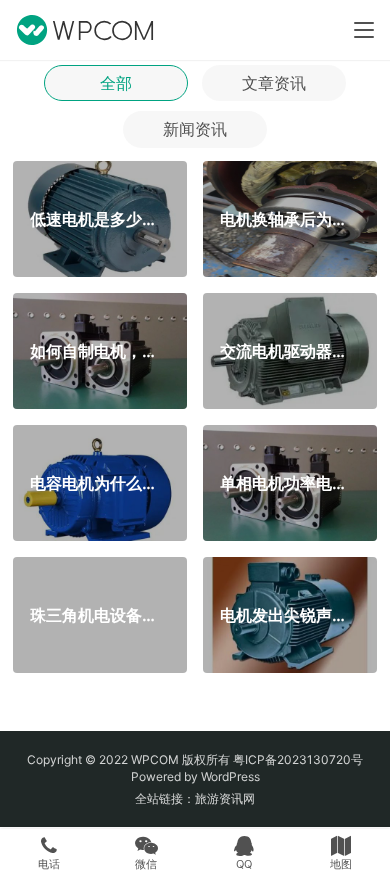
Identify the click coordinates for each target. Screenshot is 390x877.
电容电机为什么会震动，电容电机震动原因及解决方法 (99, 482)
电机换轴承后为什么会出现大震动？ (289, 218)
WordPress (230, 776)
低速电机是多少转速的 (99, 218)
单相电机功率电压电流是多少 (289, 482)
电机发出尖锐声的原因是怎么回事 (289, 614)
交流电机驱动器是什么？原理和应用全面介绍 (289, 350)
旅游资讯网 (225, 798)
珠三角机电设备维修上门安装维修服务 (99, 614)
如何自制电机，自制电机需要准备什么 (99, 350)
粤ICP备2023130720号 (298, 759)
